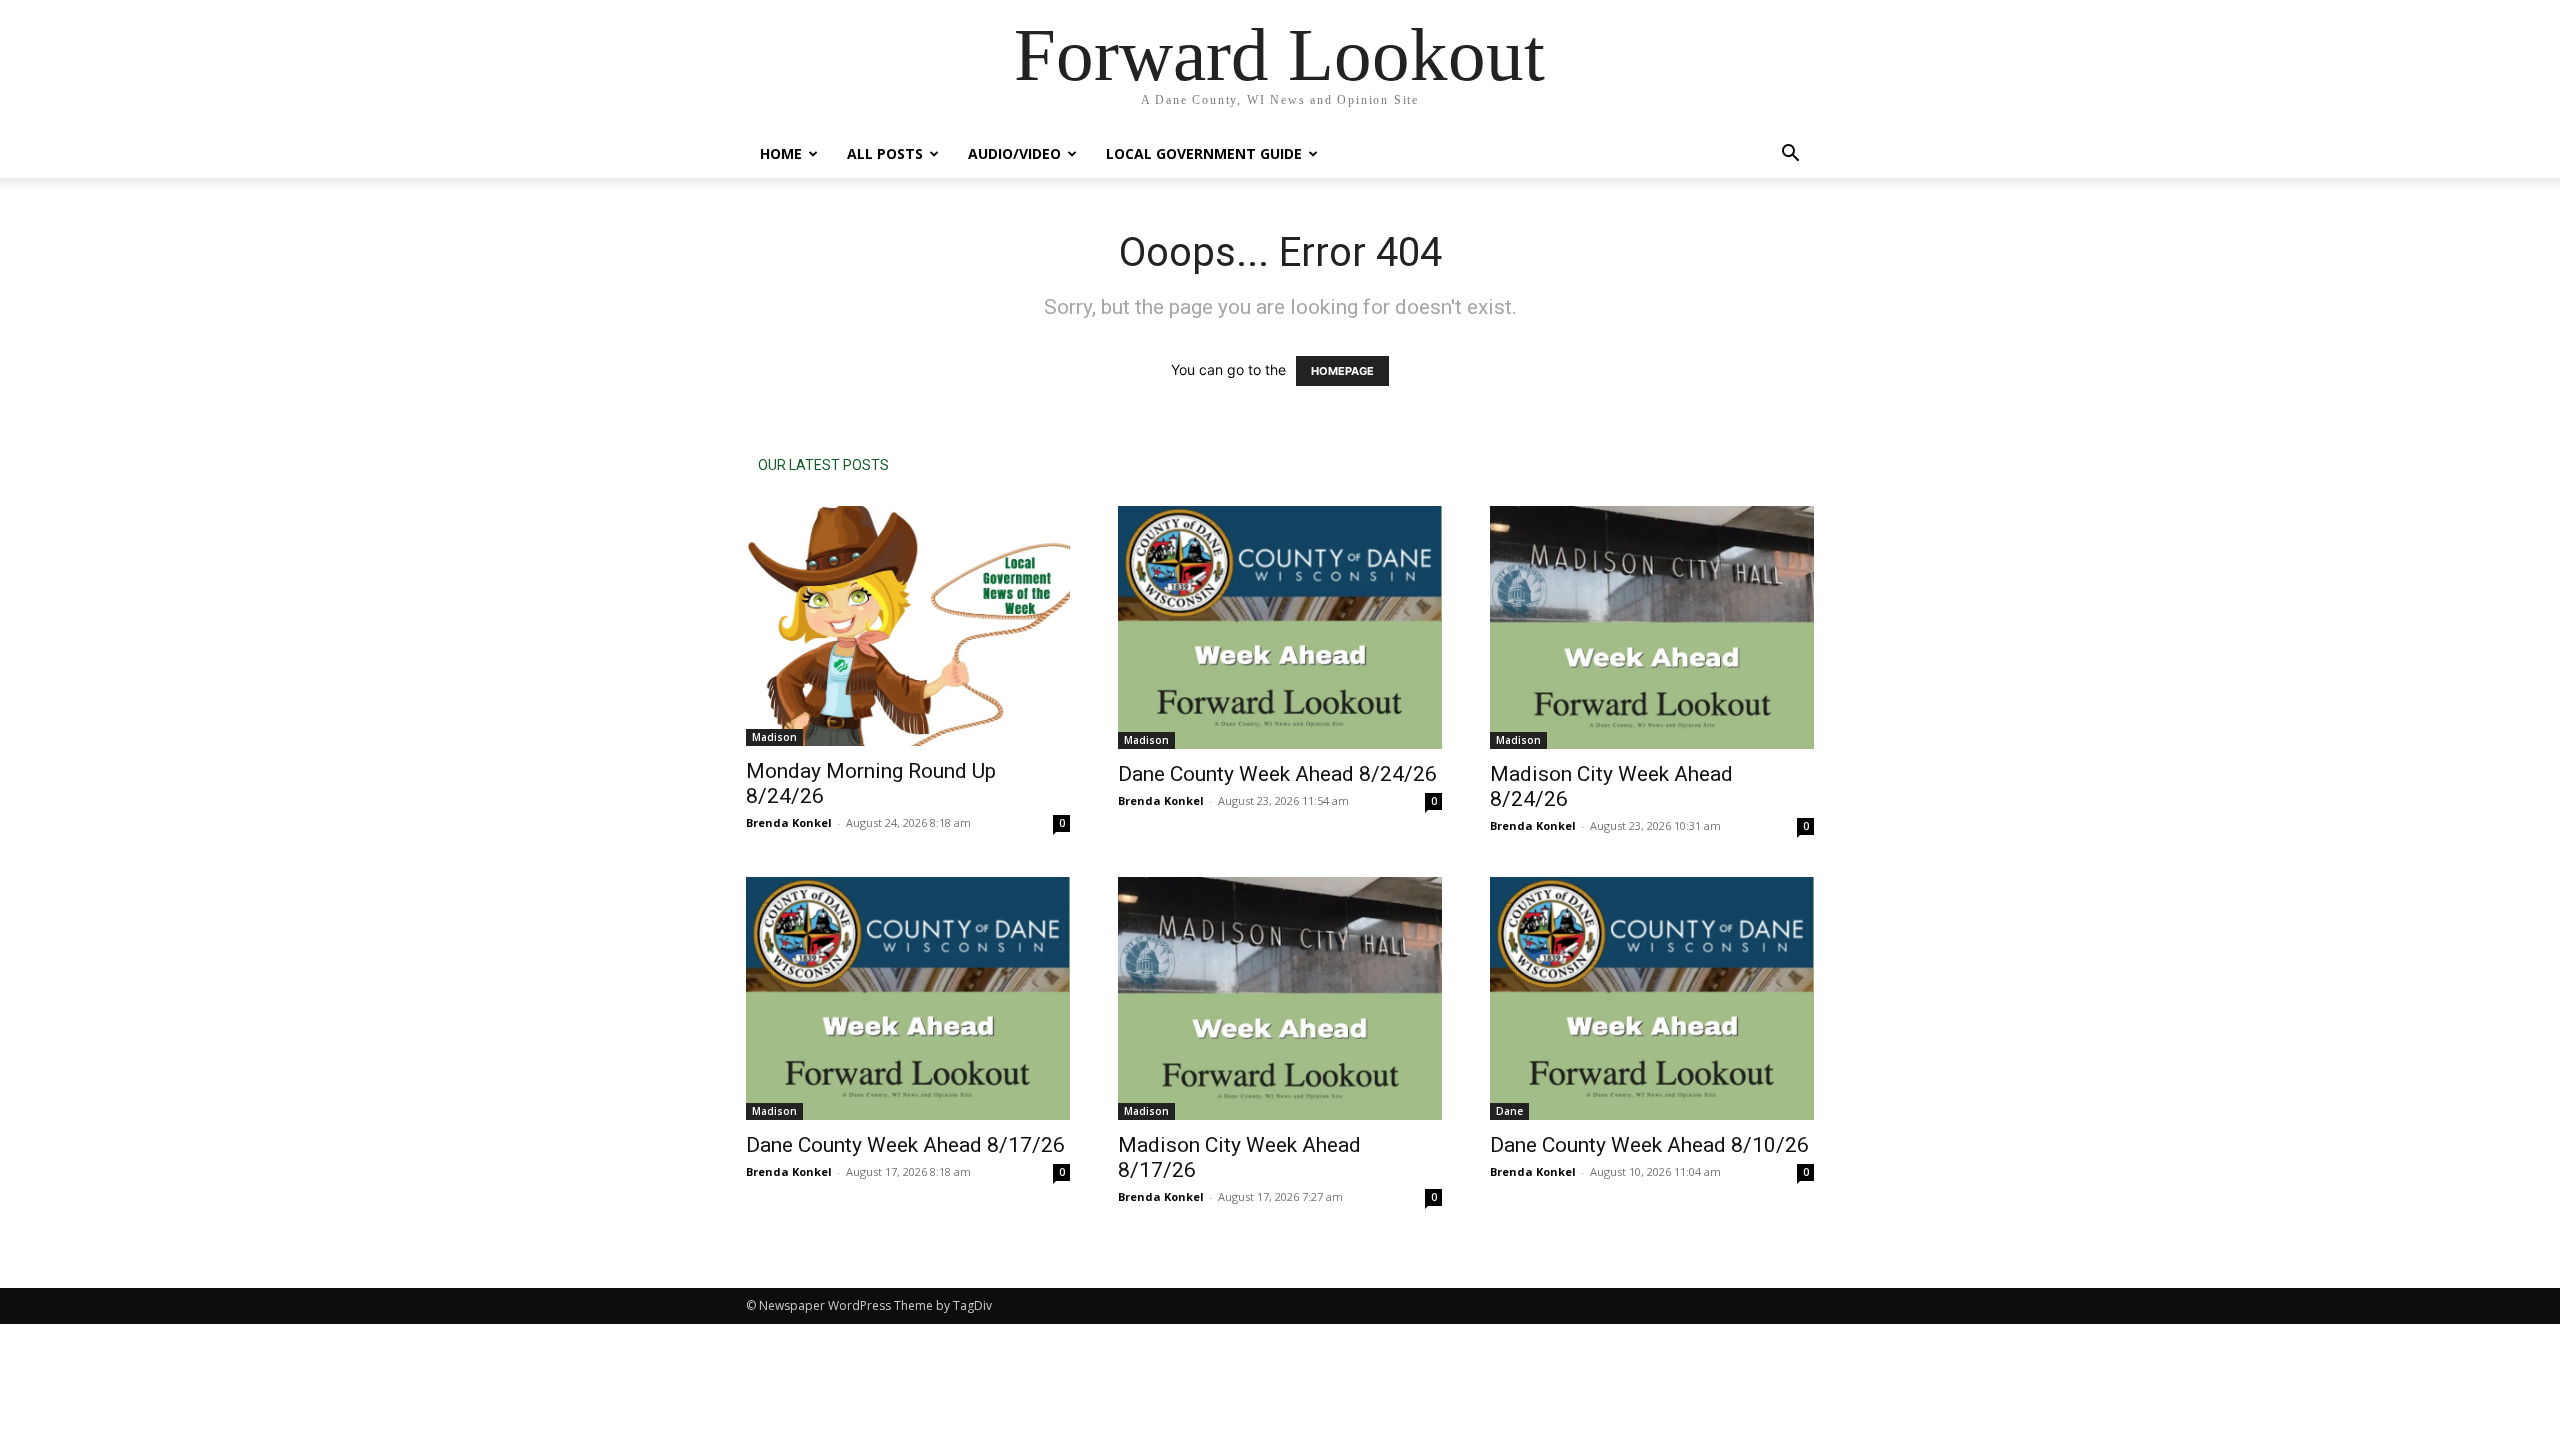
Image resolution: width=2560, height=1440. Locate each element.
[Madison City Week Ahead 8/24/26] (1652, 627)
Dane (1509, 1111)
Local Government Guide (1204, 153)
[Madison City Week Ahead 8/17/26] (1280, 998)
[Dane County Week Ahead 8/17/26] (908, 998)
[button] (1790, 155)
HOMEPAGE (1342, 371)
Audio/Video (1014, 153)
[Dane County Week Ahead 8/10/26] (1652, 998)
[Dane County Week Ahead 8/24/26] (1280, 627)
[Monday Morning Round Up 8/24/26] (908, 626)
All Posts (885, 153)
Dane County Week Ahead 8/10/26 (1649, 1145)
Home (781, 153)
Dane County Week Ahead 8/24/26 (1277, 774)
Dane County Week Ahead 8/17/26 (905, 1145)
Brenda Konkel (789, 822)
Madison (774, 737)
